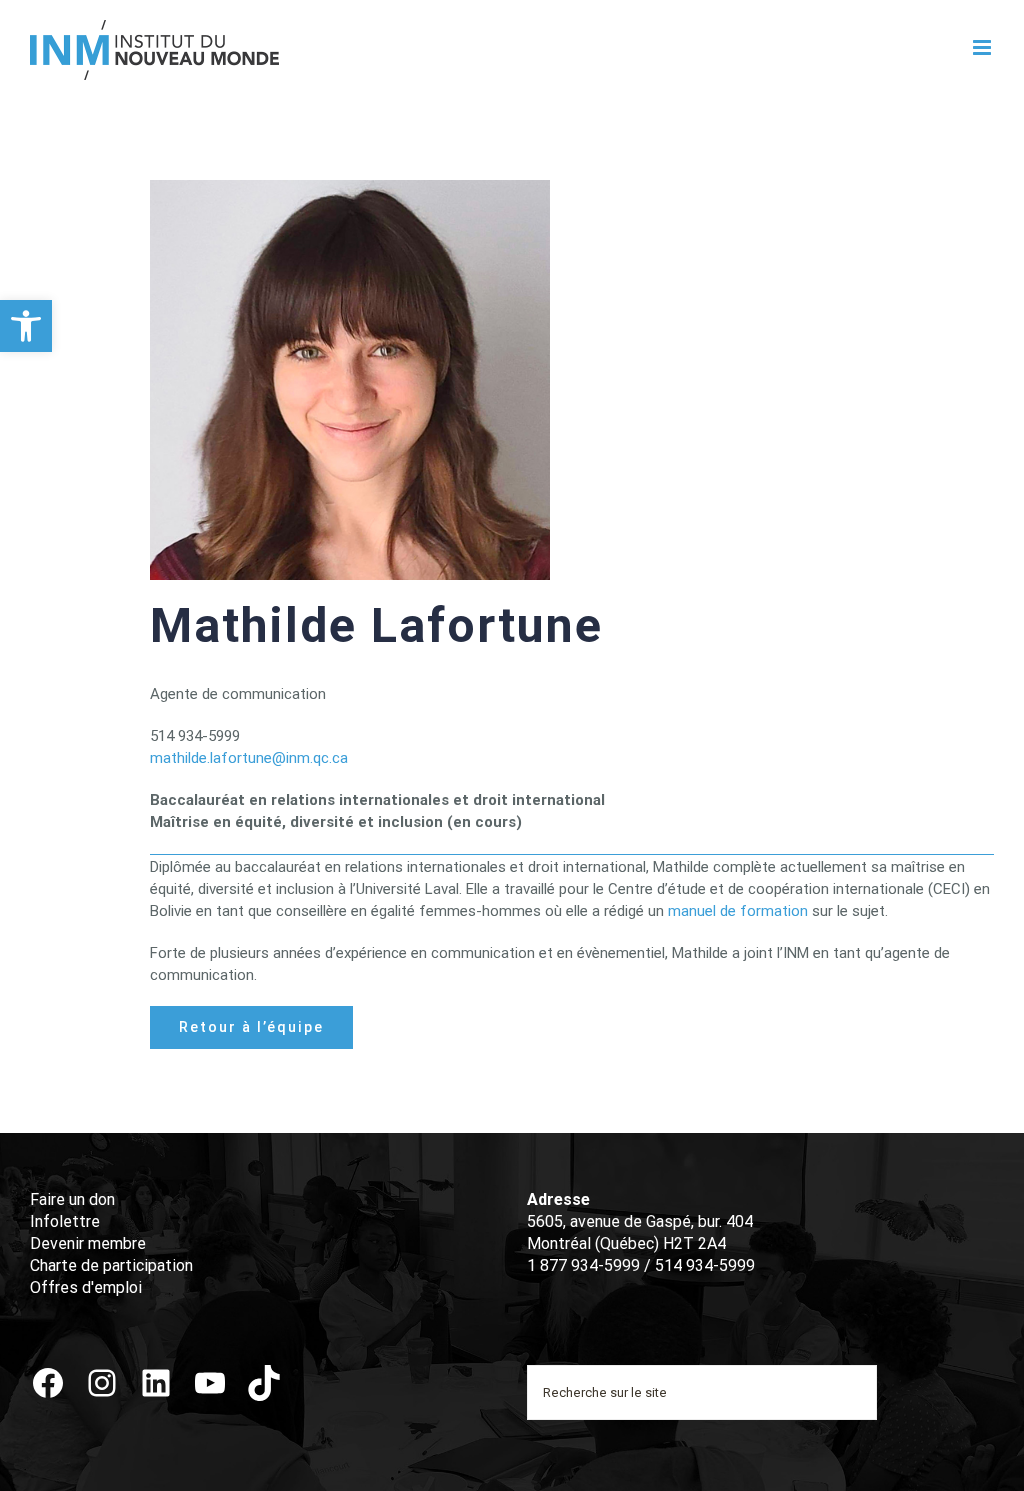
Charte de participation (111, 1265)
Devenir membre (88, 1243)
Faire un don (72, 1199)
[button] (26, 326)
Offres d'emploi (86, 1287)
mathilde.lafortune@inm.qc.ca (249, 758)
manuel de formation (738, 911)
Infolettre (65, 1221)
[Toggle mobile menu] (983, 47)
